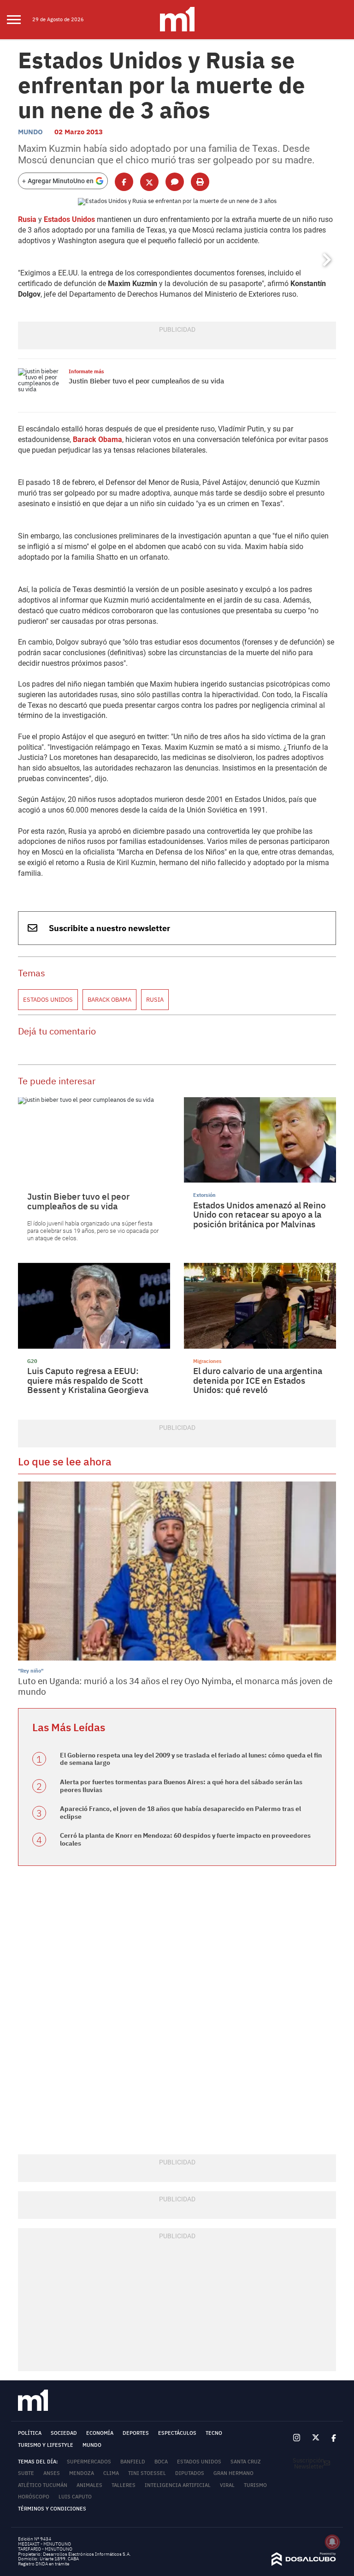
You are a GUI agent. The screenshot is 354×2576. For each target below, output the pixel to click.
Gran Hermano (233, 2473)
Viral (227, 2485)
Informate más (86, 371)
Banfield (133, 2462)
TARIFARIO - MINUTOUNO (46, 2549)
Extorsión (204, 1195)
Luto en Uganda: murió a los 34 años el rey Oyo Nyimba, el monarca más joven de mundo (175, 1686)
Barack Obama (97, 439)
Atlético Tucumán (43, 2485)
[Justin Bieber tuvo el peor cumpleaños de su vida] (41, 386)
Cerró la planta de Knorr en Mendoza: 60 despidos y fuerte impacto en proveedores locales (185, 1839)
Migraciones (207, 1361)
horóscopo (34, 2497)
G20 (32, 1361)
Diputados (190, 2473)
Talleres (124, 2485)
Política (30, 2433)
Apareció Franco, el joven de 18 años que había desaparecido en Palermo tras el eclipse (180, 1813)
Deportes (136, 2433)
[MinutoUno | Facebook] (331, 2438)
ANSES (52, 2473)
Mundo (30, 132)
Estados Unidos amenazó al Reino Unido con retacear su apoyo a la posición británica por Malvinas (260, 1215)
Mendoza (82, 2473)
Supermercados (89, 2462)
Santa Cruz (246, 2462)
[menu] (20, 20)
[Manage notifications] (332, 2542)
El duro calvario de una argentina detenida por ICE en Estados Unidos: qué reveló (258, 1380)
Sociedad (64, 2433)
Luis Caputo (75, 2497)
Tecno (214, 2433)
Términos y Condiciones (52, 2509)
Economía (100, 2433)
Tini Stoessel (147, 2473)
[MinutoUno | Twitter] (316, 2438)
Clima (111, 2473)
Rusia (27, 219)
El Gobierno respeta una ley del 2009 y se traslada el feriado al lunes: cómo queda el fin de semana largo (191, 1759)
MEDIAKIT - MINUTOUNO (44, 2544)
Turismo (255, 2485)
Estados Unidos (69, 219)
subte (26, 2473)
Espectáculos (177, 2433)
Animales (89, 2485)
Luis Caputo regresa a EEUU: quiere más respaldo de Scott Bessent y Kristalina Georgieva (88, 1380)
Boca (161, 2462)
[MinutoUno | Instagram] (297, 2438)
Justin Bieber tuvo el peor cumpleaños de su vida (146, 381)
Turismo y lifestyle (46, 2445)
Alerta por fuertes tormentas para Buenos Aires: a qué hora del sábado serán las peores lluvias (181, 1786)
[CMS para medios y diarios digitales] (304, 2564)
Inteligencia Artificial (178, 2485)
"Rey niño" (31, 1671)
